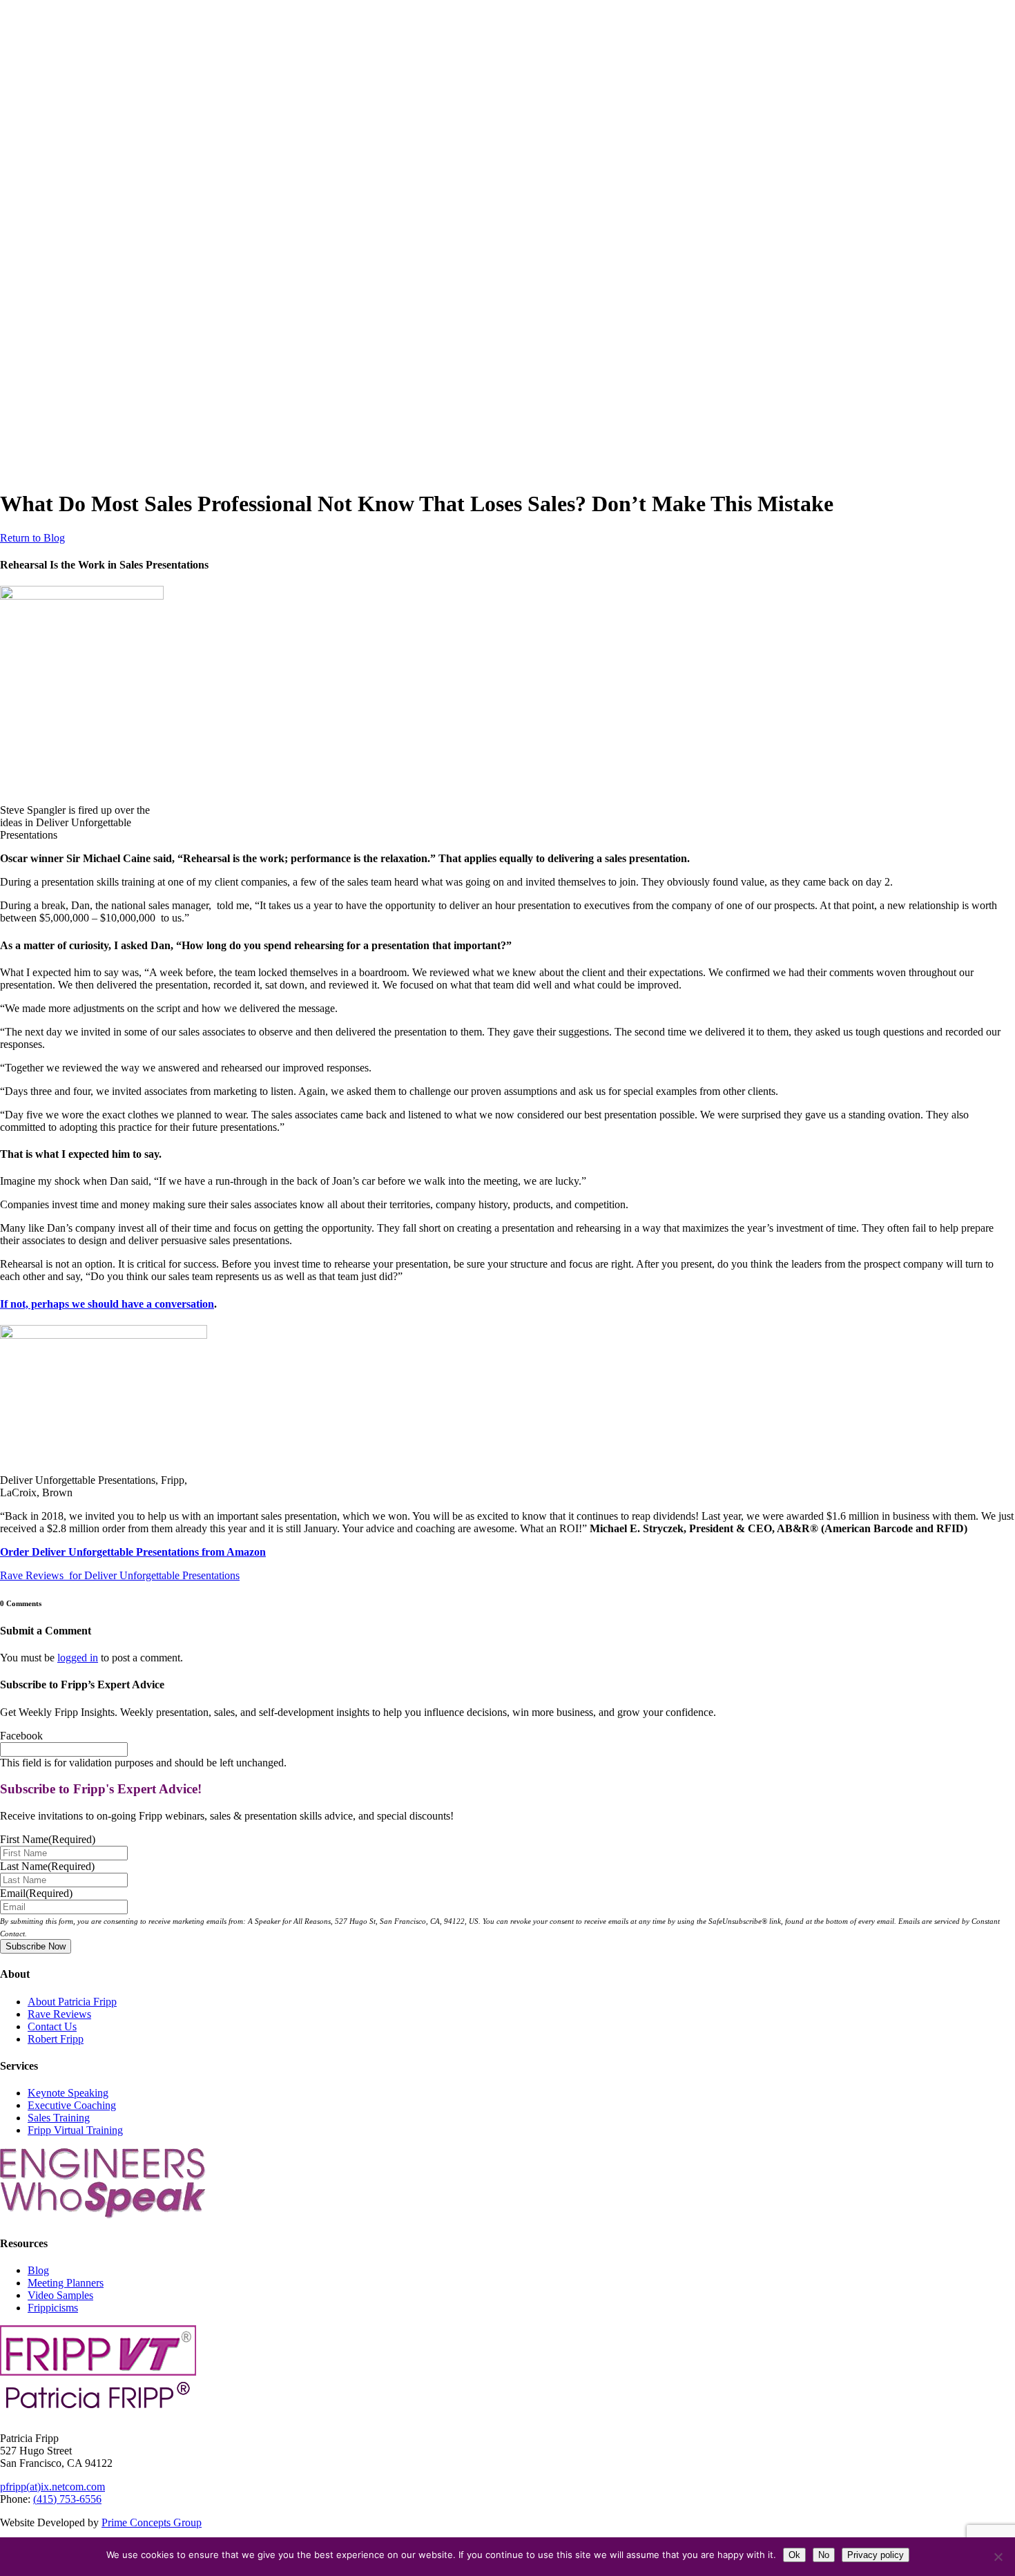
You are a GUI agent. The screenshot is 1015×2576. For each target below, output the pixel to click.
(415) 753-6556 (67, 2499)
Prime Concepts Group (152, 2522)
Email (36, 1893)
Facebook (21, 1736)
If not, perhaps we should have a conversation (107, 1304)
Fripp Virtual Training (75, 2130)
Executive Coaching (72, 2105)
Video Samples (60, 2295)
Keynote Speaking (68, 2093)
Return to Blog (32, 538)
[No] (998, 2557)
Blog (38, 2270)
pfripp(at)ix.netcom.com (52, 2487)
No (824, 2555)
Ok (794, 2555)
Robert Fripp (56, 2039)
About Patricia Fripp (72, 2002)
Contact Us (52, 2026)
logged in (78, 1658)
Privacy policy (876, 2555)
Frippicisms (53, 2308)
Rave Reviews (59, 2014)
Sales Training (59, 2118)
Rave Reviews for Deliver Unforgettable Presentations (120, 1575)
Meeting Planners (66, 2283)
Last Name (47, 1866)
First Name (48, 1839)
